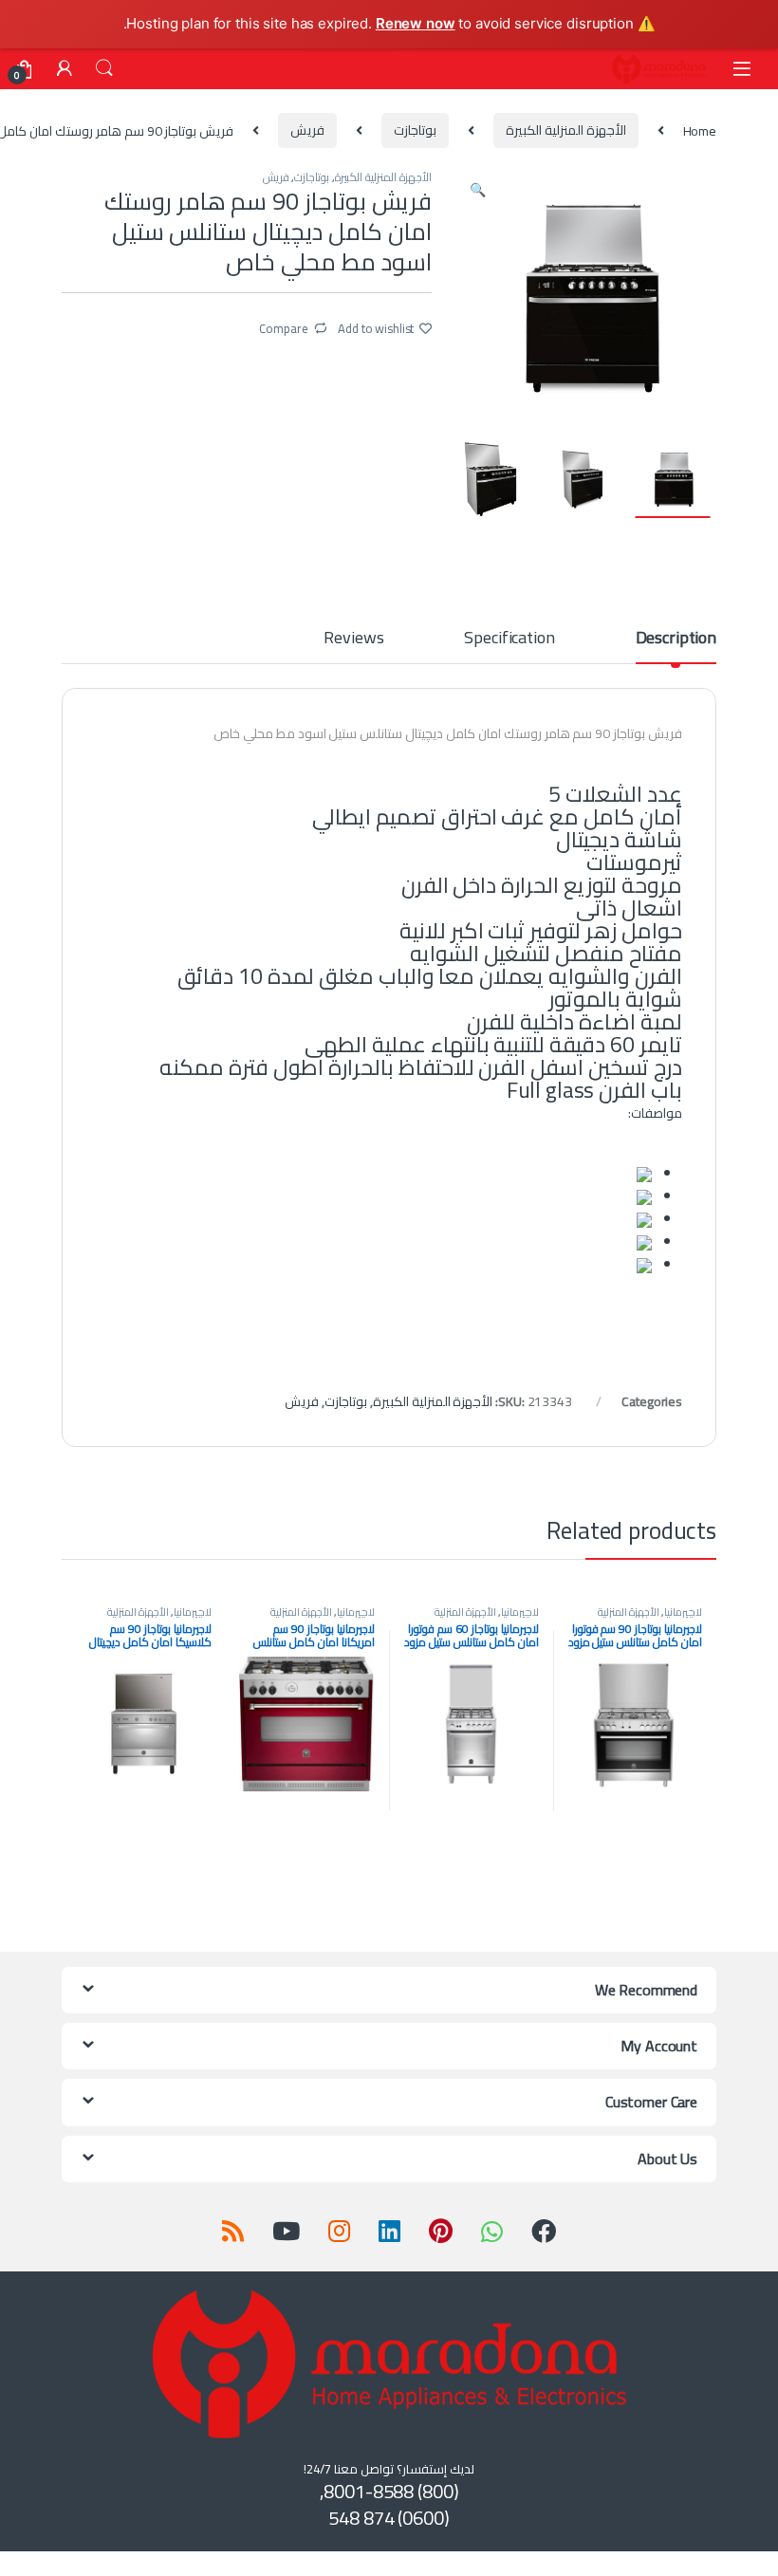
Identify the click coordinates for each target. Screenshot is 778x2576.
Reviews (353, 641)
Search (104, 68)
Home (700, 130)
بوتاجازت (415, 130)
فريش (307, 130)
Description (676, 641)
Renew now (416, 23)
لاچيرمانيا (683, 1612)
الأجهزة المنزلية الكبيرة (566, 130)
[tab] (676, 646)
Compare (283, 327)
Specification (509, 641)
